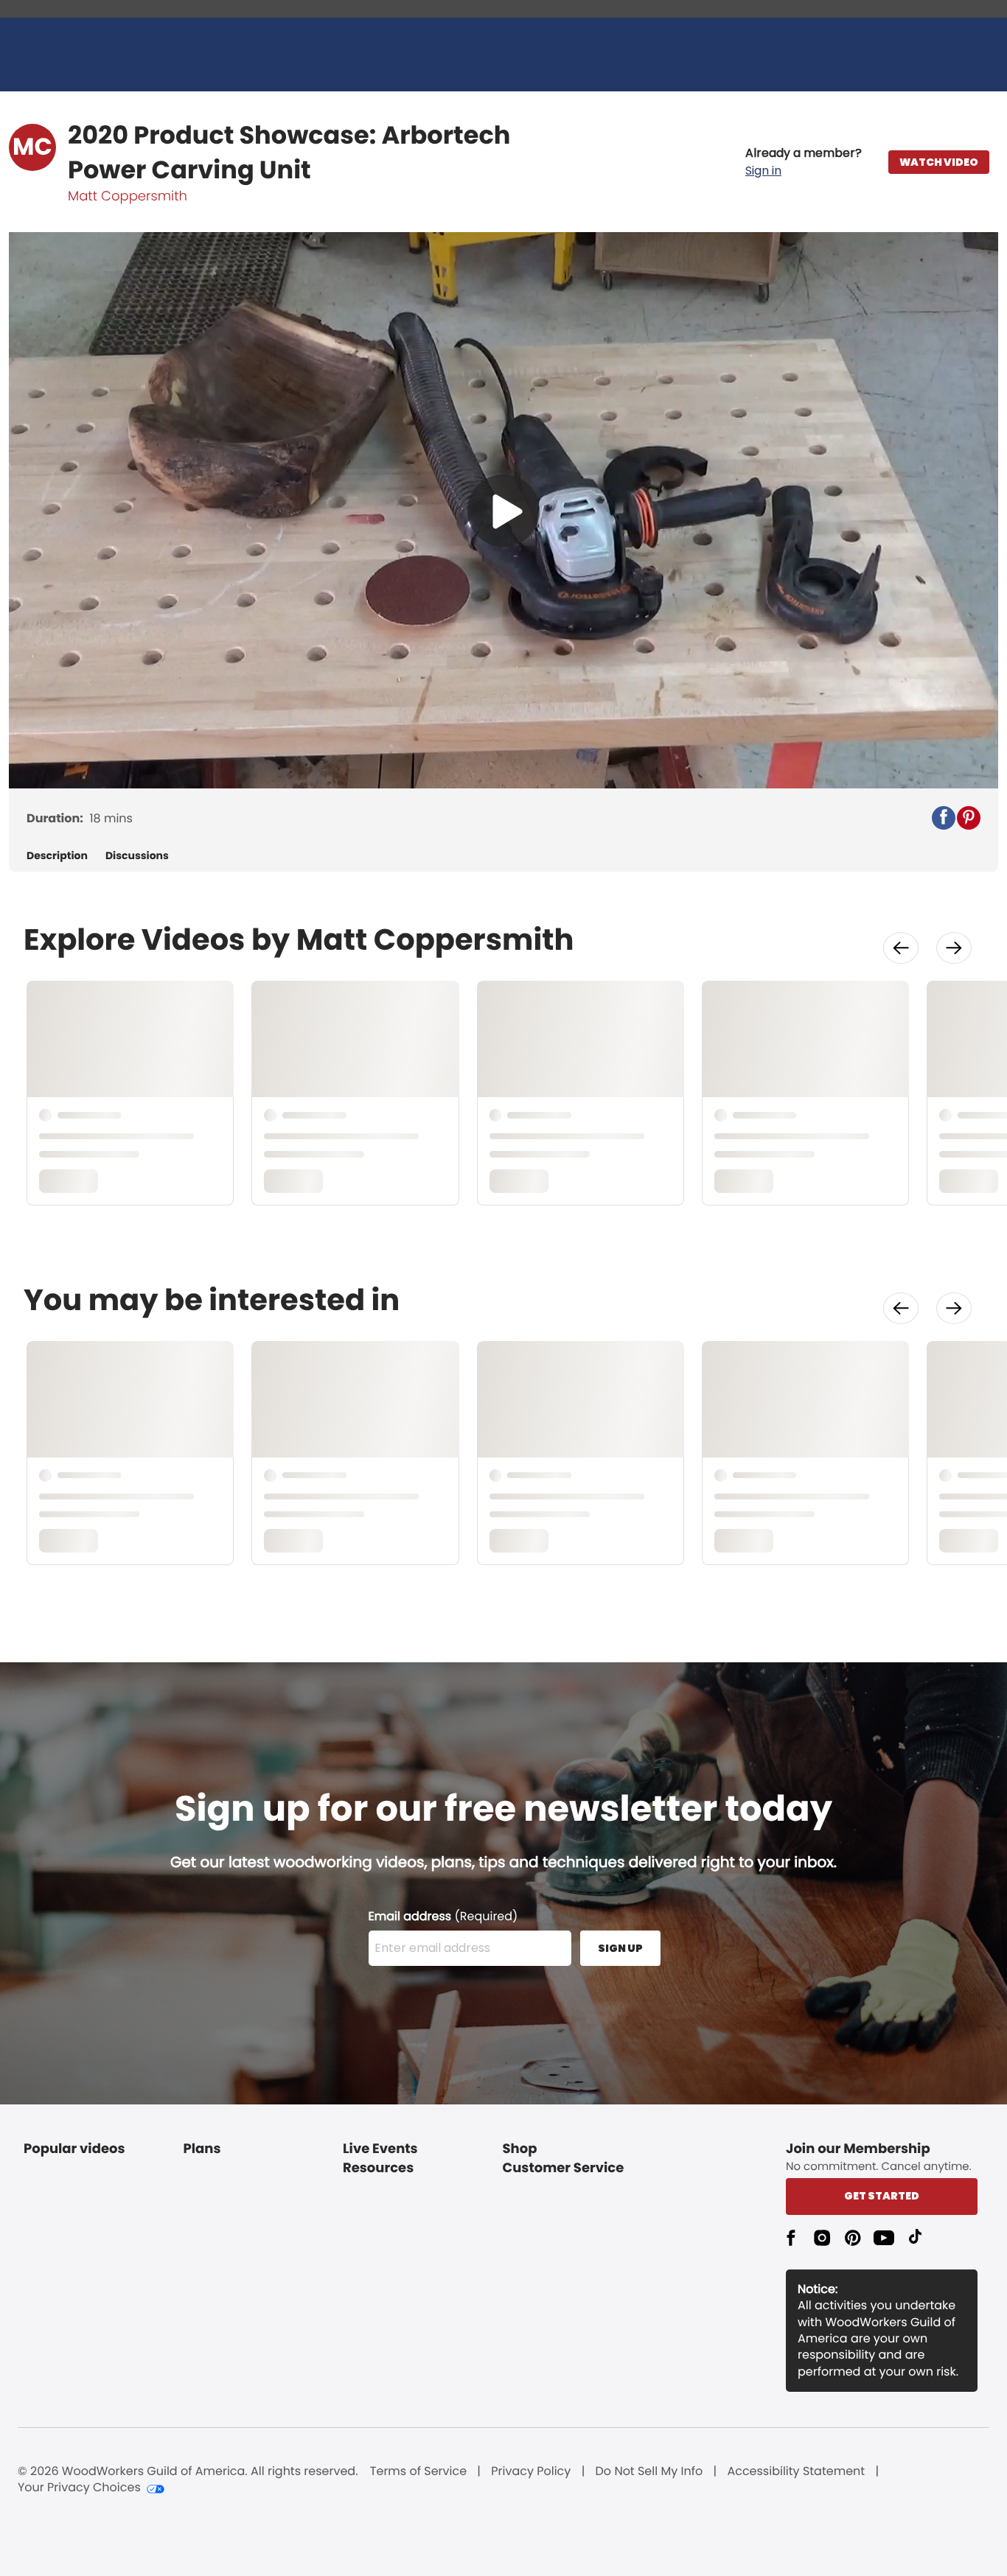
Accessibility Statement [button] (796, 2471)
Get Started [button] (882, 2196)
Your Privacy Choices (79, 2488)
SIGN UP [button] (620, 1948)
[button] (804, 162)
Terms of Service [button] (418, 2471)
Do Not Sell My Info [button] (649, 2471)
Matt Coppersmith (128, 196)
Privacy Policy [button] (531, 2471)
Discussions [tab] (137, 856)
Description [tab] (57, 856)
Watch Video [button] (939, 162)
